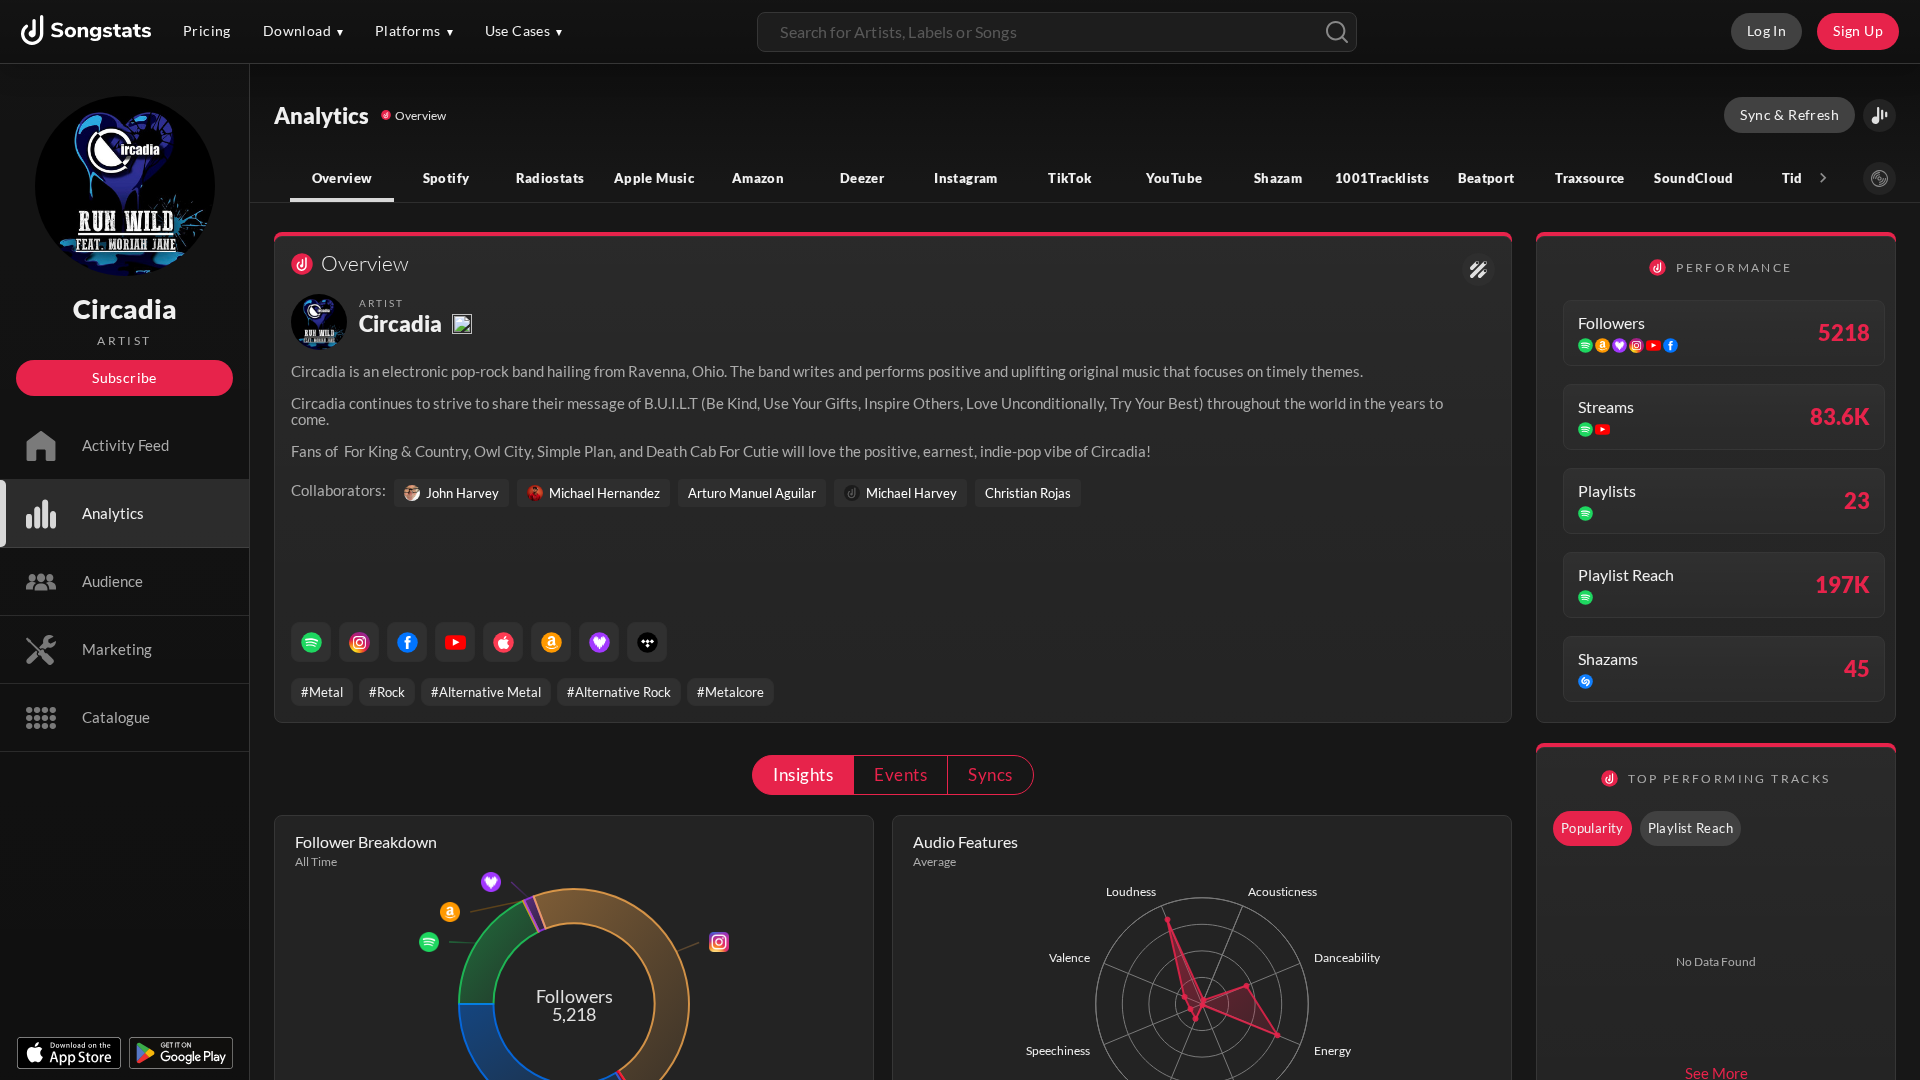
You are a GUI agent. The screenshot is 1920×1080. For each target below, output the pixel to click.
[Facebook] (407, 642)
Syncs (990, 774)
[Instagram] (359, 642)
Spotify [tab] (446, 178)
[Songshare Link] (1879, 115)
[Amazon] (551, 642)
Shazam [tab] (1278, 178)
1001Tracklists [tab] (1382, 178)
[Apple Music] (503, 642)
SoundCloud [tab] (1694, 178)
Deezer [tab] (862, 178)
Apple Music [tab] (654, 178)
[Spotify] (311, 642)
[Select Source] (1879, 178)
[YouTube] (455, 642)
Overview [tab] (342, 178)
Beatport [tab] (1486, 178)
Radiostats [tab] (550, 178)
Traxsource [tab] (1590, 178)
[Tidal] (647, 642)
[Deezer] (599, 642)
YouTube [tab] (1174, 178)
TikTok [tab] (1069, 178)
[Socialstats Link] (1478, 269)
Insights (803, 774)
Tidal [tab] (1798, 178)
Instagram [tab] (965, 178)
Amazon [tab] (758, 178)
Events (900, 774)
